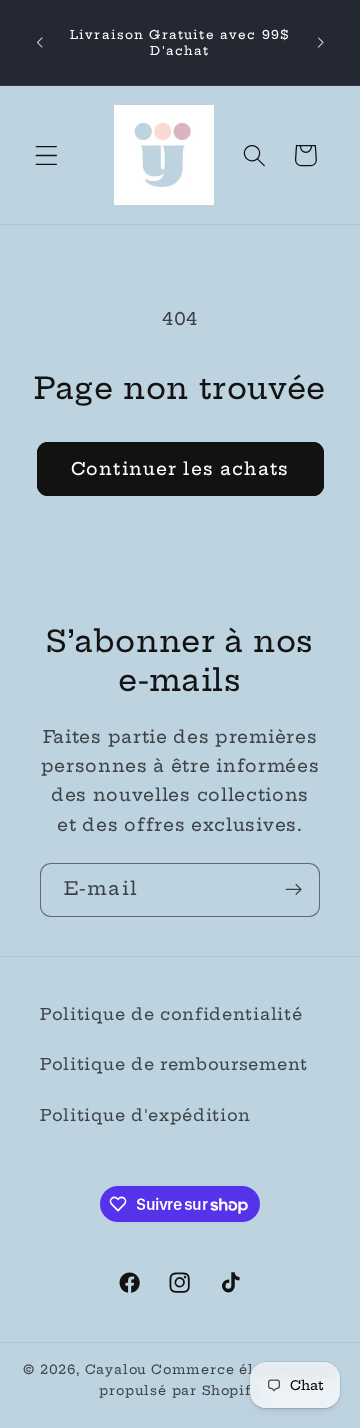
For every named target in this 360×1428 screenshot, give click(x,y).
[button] (46, 155)
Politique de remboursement (174, 1064)
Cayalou (116, 1369)
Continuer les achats (180, 469)
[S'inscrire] (293, 890)
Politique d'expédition (145, 1115)
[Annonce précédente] (39, 43)
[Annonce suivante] (321, 43)
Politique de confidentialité (171, 1014)
